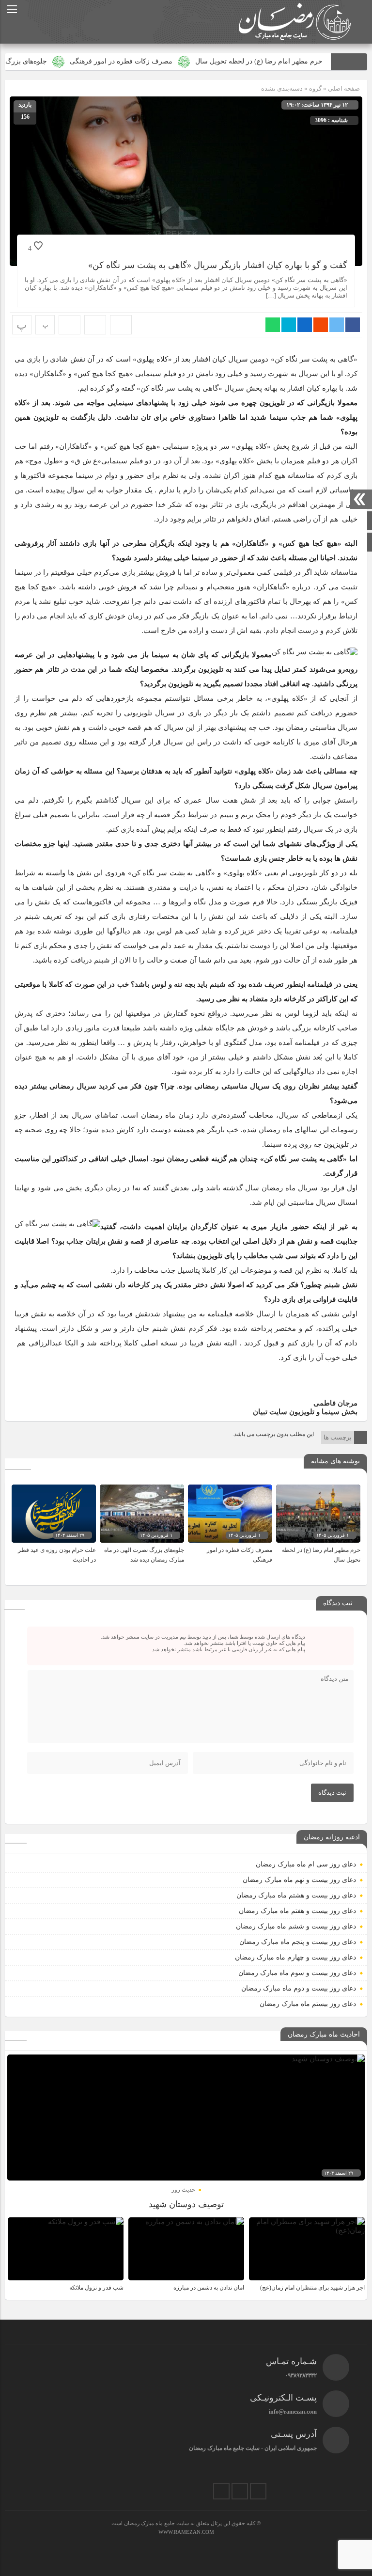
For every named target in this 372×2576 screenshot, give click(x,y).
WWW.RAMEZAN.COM (186, 2532)
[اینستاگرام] (258, 2491)
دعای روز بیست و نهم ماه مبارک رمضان (299, 1880)
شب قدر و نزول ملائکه (96, 2288)
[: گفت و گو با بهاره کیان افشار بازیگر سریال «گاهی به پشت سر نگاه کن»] (95, 325)
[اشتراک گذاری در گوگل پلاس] (321, 325)
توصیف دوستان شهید (186, 2204)
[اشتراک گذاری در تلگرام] (289, 325)
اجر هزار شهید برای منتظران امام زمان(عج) (312, 2288)
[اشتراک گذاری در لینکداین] (305, 325)
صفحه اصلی (343, 88)
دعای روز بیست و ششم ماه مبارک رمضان (296, 1926)
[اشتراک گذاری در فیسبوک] (353, 325)
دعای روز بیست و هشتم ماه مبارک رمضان (296, 1895)
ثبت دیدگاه (332, 1793)
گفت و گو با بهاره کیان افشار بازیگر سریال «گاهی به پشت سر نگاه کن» (218, 265)
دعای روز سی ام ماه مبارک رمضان (306, 1864)
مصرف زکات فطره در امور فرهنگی (164, 61)
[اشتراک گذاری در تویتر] (337, 325)
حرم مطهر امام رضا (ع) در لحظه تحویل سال (302, 61)
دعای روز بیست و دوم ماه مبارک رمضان (299, 1988)
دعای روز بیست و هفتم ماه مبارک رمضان (297, 1911)
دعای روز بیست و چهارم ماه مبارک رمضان (295, 1957)
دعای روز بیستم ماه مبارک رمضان (308, 2004)
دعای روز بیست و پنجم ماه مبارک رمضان (298, 1942)
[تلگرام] (240, 2491)
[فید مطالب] (221, 2491)
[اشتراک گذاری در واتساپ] (273, 325)
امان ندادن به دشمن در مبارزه (209, 2288)
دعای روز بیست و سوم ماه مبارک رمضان (297, 1973)
